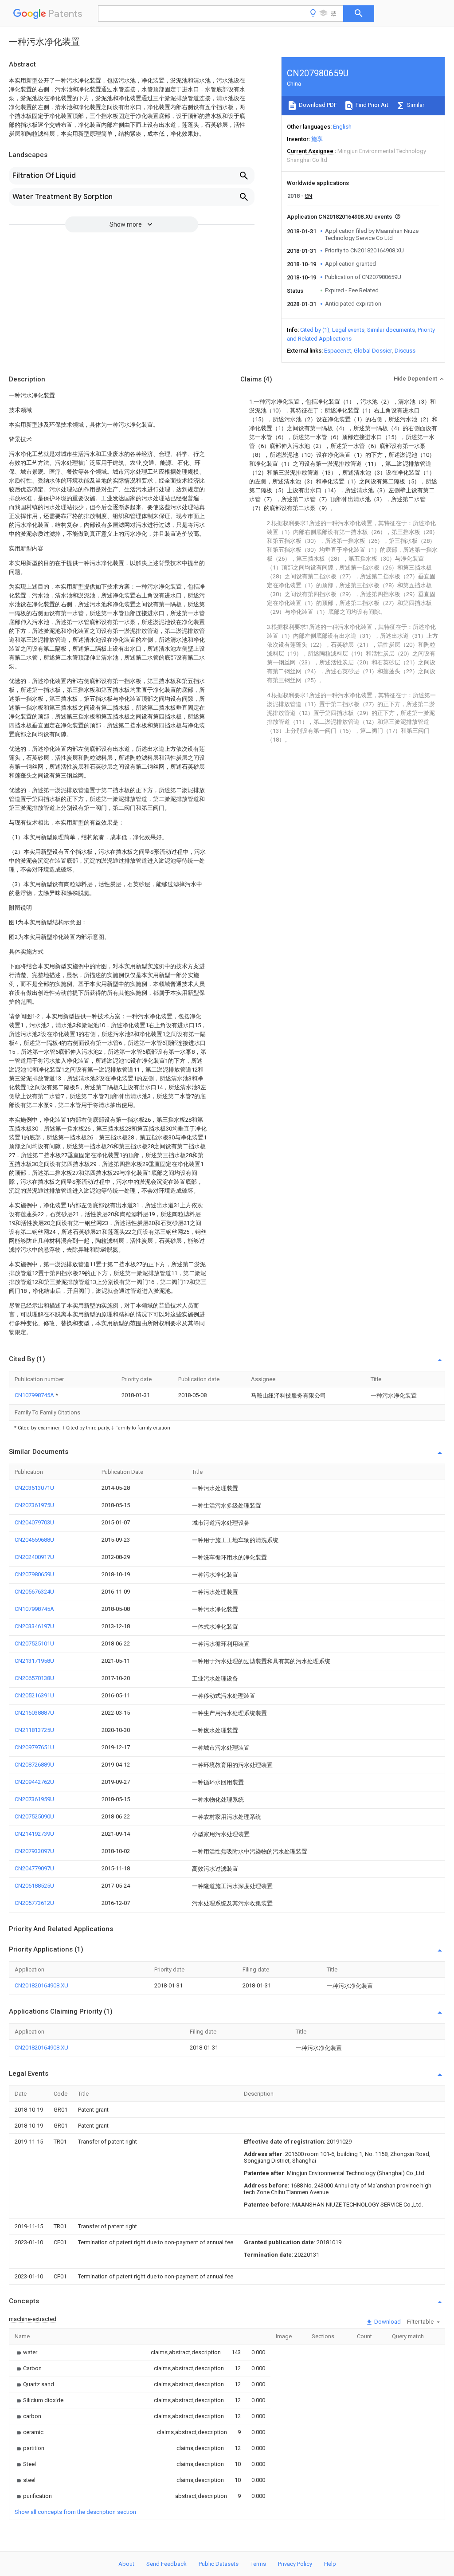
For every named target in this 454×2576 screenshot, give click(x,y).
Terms (258, 2564)
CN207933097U (34, 1851)
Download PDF (317, 105)
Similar (415, 105)
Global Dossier (373, 351)
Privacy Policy (295, 2564)
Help (330, 2564)
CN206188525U (34, 1886)
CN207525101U (34, 1643)
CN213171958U (34, 1661)
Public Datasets (219, 2564)
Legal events (348, 330)
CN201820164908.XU (41, 1985)
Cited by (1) (315, 330)
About (126, 2564)
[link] (26, 2352)
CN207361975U (34, 1505)
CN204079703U (34, 1522)
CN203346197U (34, 1626)
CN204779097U (34, 1868)
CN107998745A (35, 1395)
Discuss (405, 351)
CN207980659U (34, 1574)
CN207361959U (34, 1799)
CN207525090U (34, 1816)
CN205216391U (34, 1695)
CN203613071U (34, 1488)
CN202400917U (34, 1557)
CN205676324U (34, 1592)
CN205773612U (34, 1903)
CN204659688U (34, 1540)
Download (387, 2322)
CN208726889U (34, 1765)
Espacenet (338, 351)
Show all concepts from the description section (75, 2512)
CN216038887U (34, 1713)
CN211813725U (34, 1730)
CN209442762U (34, 1782)
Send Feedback (166, 2564)
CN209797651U (34, 1747)
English (342, 127)
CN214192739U (34, 1834)
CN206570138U (34, 1678)
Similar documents (391, 330)
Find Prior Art (371, 105)
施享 (317, 139)
